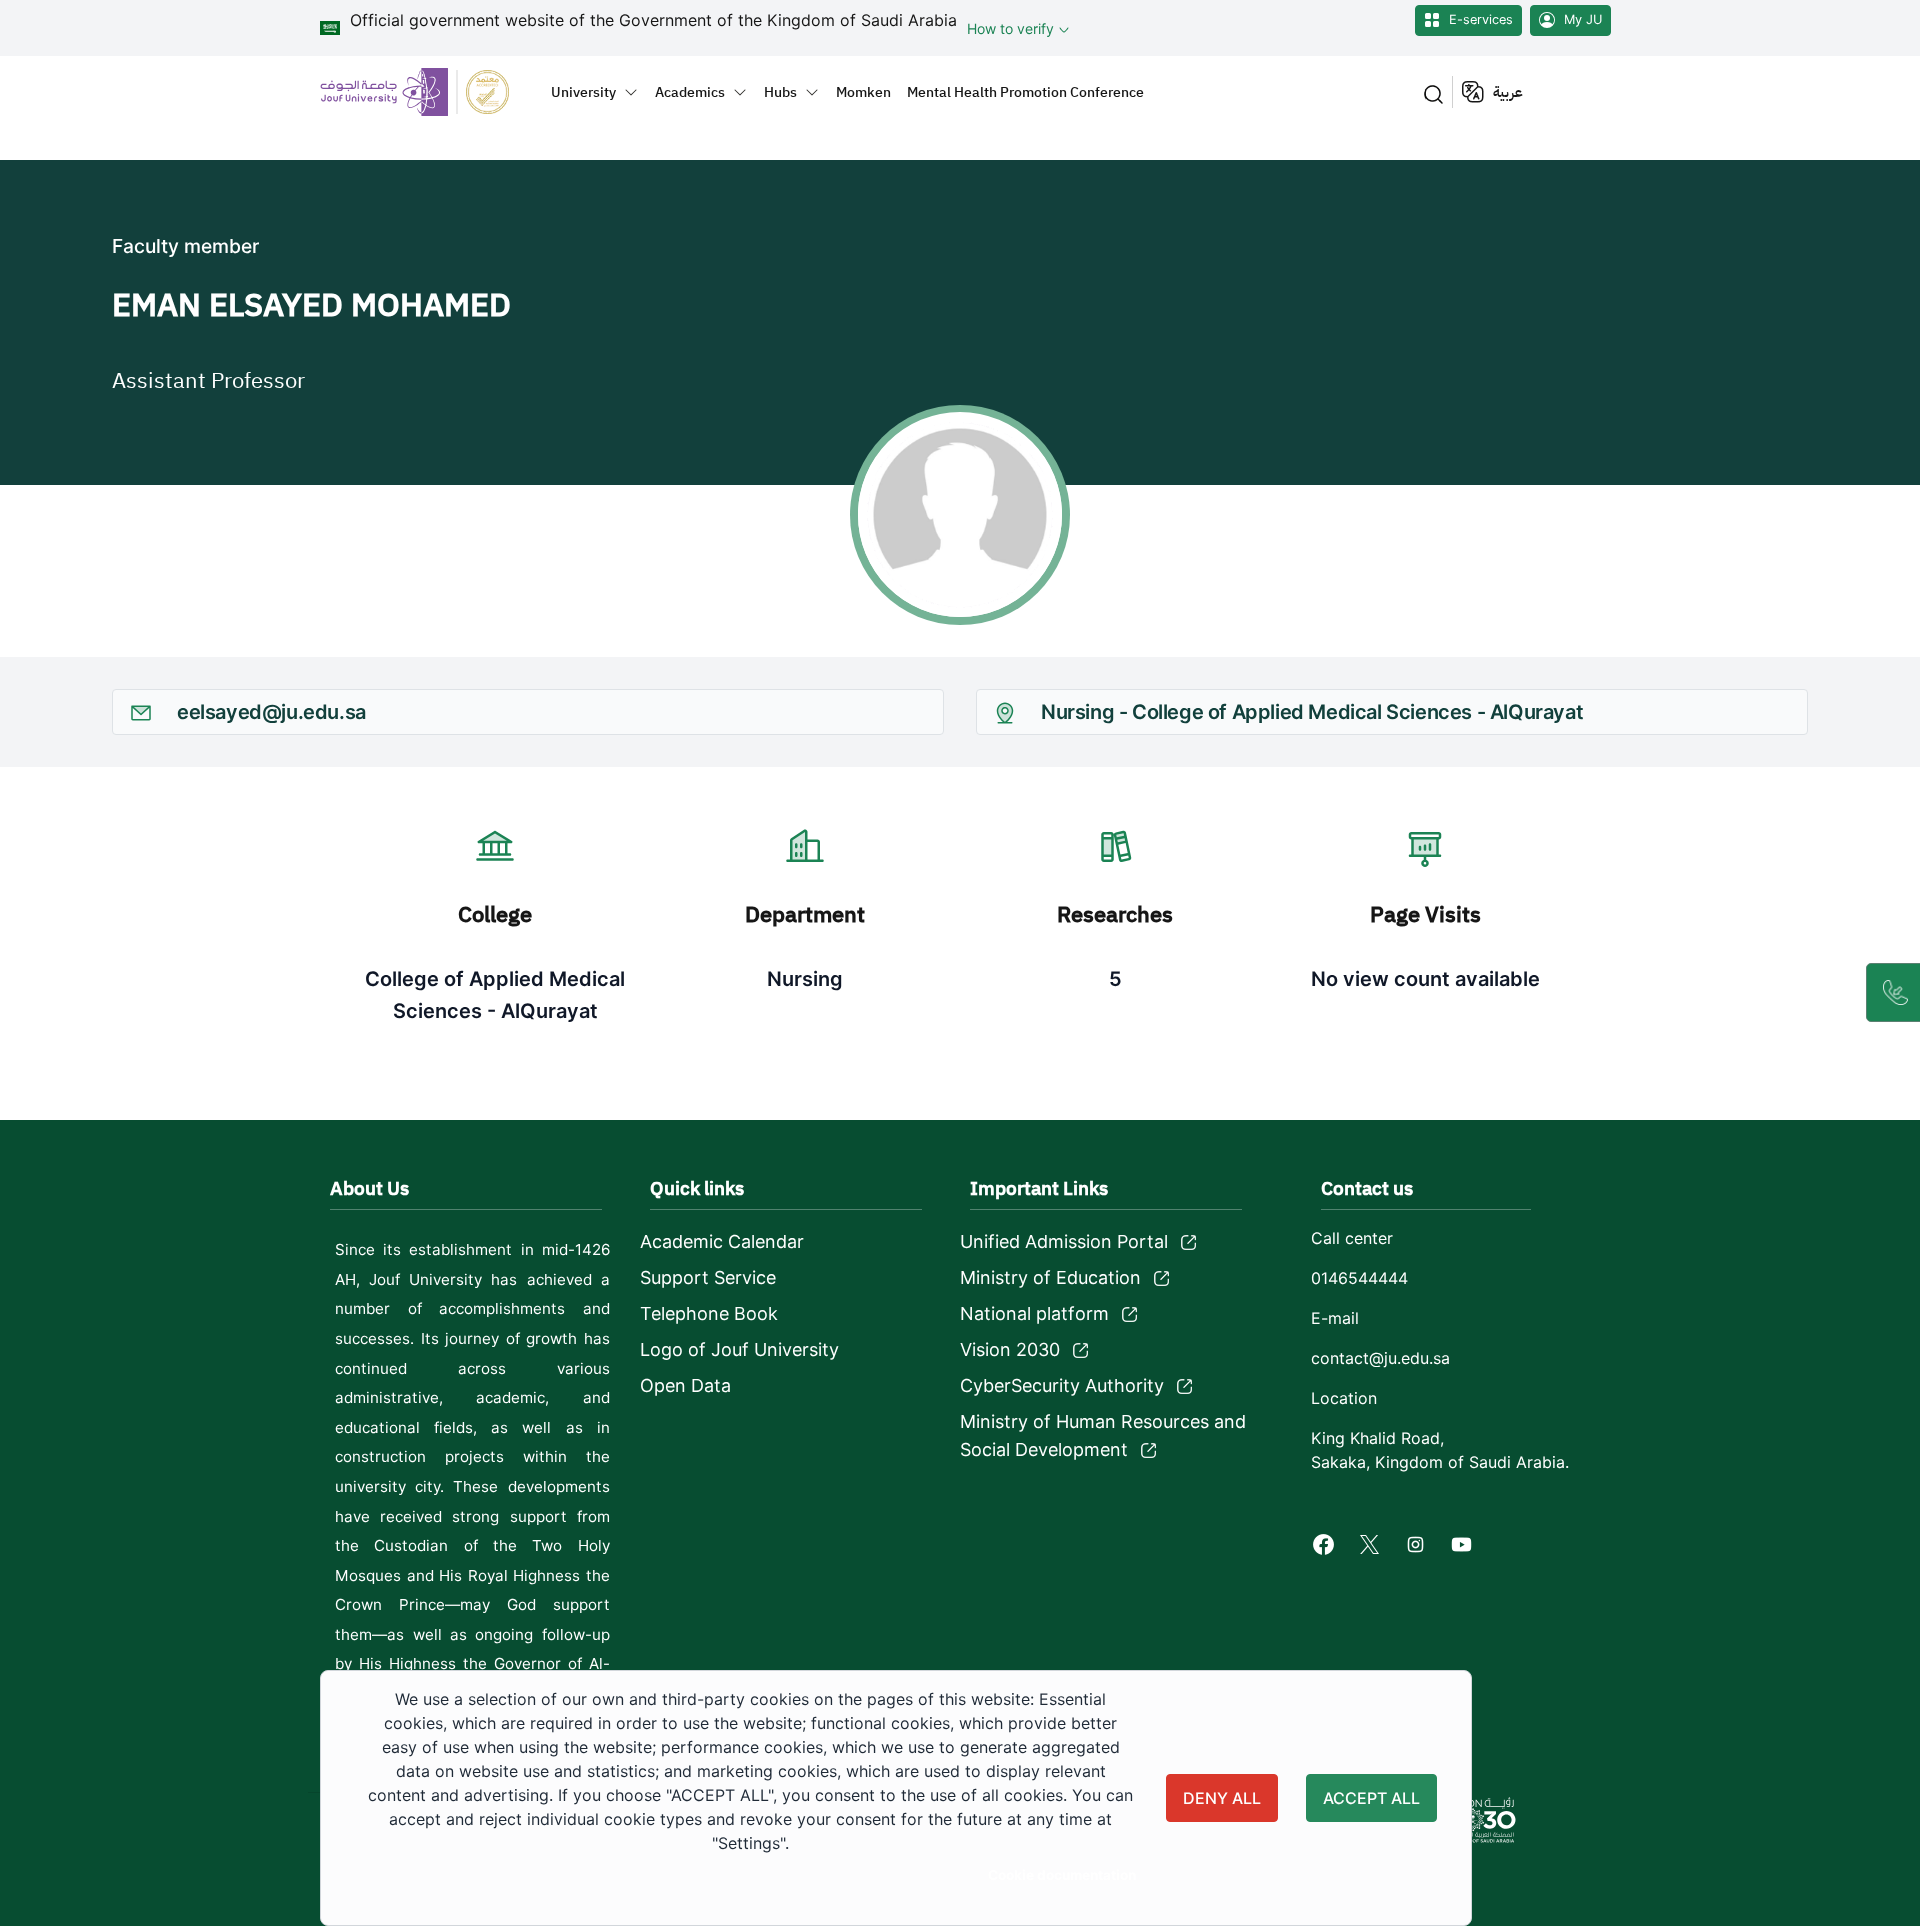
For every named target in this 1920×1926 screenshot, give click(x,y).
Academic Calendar (722, 1241)
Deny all (1222, 1798)
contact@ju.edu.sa (1380, 1358)
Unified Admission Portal (1064, 1241)
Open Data (685, 1385)
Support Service (708, 1277)
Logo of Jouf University (739, 1349)
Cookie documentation (1062, 1875)
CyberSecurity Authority (1062, 1385)
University (583, 92)
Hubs (780, 92)
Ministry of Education (1050, 1277)
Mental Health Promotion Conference (1025, 92)
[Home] (426, 91)
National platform (1034, 1313)
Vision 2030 (1010, 1349)
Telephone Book (709, 1313)
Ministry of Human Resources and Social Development (1103, 1435)
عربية (1508, 92)
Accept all (1371, 1798)
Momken (863, 92)
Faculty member (185, 246)
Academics (690, 92)
